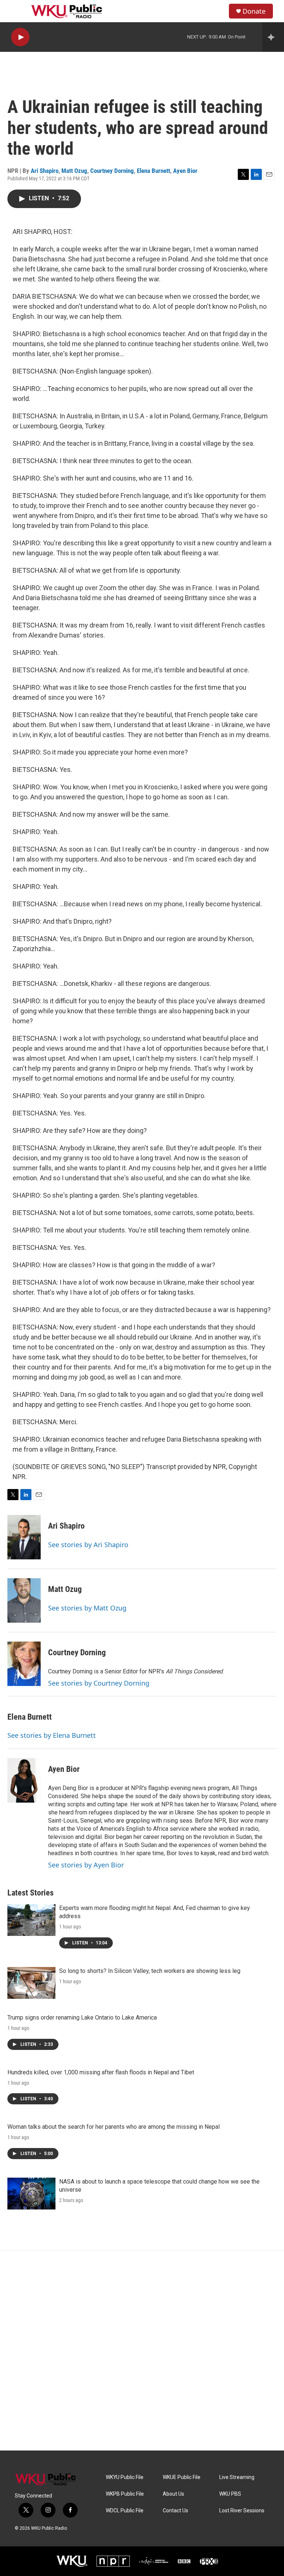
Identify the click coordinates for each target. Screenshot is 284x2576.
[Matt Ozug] (24, 1600)
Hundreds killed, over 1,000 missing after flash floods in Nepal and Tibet (101, 2072)
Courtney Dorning (112, 171)
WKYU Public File (125, 2477)
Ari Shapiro (45, 171)
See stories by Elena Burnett (52, 1735)
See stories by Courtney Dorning (99, 1683)
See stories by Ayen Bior (86, 1865)
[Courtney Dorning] (24, 1664)
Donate (254, 11)
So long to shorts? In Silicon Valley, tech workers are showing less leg (150, 1971)
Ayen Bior (185, 171)
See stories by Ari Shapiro (88, 1545)
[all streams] (273, 37)
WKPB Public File (125, 2494)
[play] (20, 37)
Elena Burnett (153, 171)
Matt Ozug (74, 171)
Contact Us (175, 2511)
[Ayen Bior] (24, 1780)
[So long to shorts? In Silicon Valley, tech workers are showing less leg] (31, 1983)
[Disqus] (142, 2351)
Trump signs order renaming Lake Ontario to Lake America (82, 2018)
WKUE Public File (182, 2477)
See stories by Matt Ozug (87, 1608)
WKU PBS (230, 2494)
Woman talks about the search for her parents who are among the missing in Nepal (114, 2127)
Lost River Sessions (242, 2511)
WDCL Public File (125, 2511)
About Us (173, 2494)
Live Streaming (237, 2477)
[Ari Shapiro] (24, 1537)
